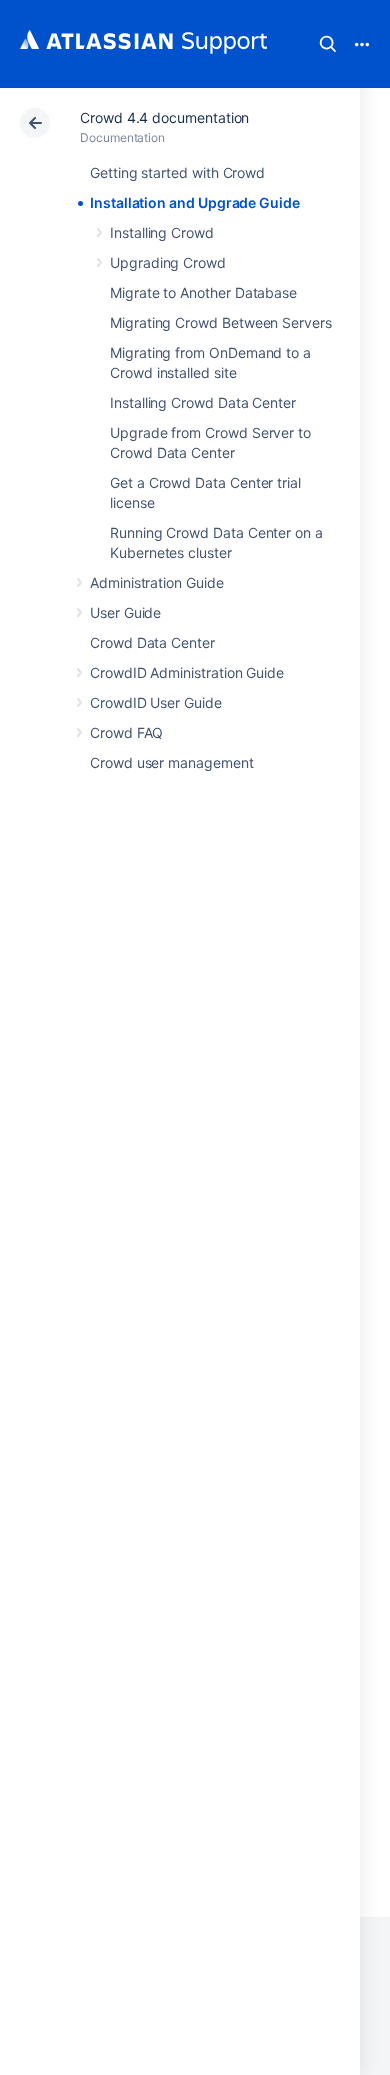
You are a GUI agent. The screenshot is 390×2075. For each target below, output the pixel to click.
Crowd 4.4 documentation (164, 117)
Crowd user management (172, 762)
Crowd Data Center (152, 642)
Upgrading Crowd (168, 262)
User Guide (125, 612)
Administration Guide (157, 582)
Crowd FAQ (126, 732)
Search (328, 44)
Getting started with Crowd (177, 172)
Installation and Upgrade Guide (195, 202)
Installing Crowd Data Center (203, 402)
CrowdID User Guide (156, 702)
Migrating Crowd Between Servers (221, 322)
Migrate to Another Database (203, 292)
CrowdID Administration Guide (187, 672)
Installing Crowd (162, 232)
